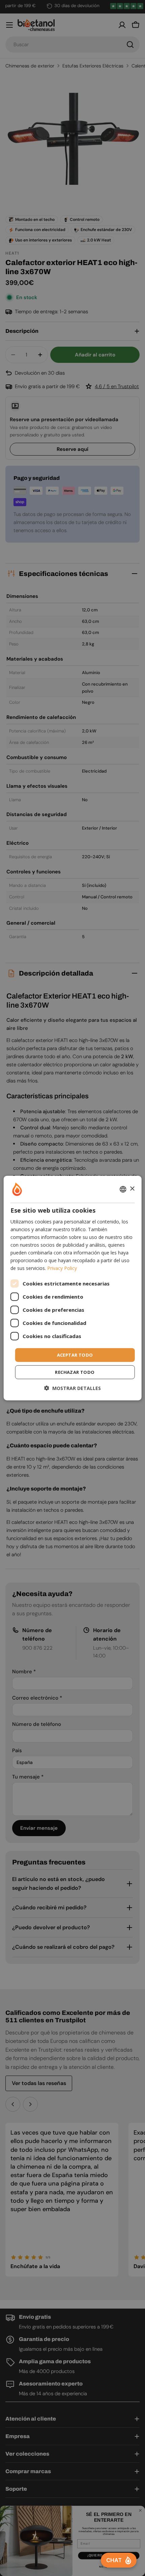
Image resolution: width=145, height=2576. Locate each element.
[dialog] (73, 1288)
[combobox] (123, 1189)
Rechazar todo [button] (75, 1372)
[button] (72, 1388)
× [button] (132, 1189)
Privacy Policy (62, 1268)
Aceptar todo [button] (75, 1355)
